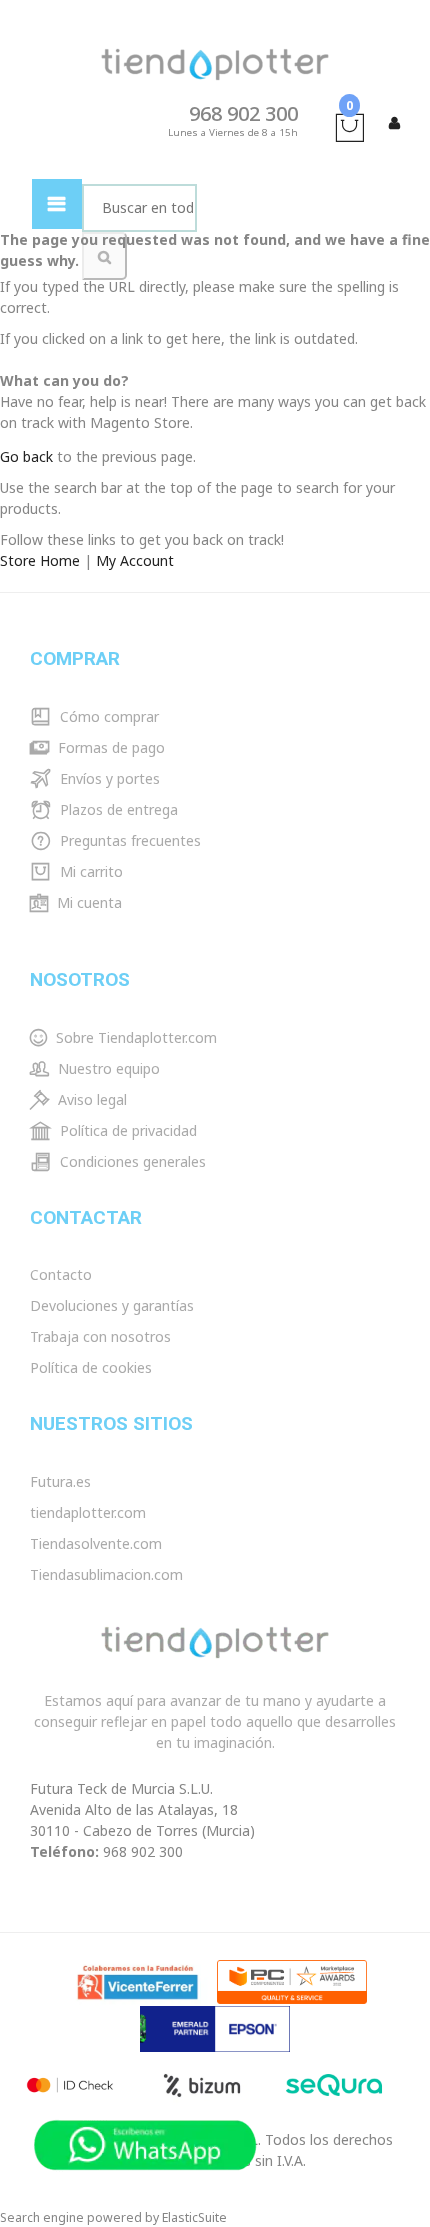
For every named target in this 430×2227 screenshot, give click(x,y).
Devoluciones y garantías (112, 1305)
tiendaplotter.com (88, 1512)
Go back (26, 456)
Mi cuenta (87, 902)
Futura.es (60, 1481)
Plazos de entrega (117, 809)
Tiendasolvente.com (96, 1543)
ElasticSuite (194, 2217)
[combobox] (139, 208)
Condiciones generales (131, 1161)
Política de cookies (91, 1367)
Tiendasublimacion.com (106, 1574)
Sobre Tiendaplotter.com (134, 1037)
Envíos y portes (108, 778)
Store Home (40, 560)
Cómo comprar (107, 716)
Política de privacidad (126, 1130)
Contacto (61, 1274)
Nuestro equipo (107, 1068)
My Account (135, 560)
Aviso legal (90, 1099)
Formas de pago (109, 747)
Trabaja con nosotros (100, 1336)
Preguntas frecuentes (128, 840)
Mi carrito (89, 871)
